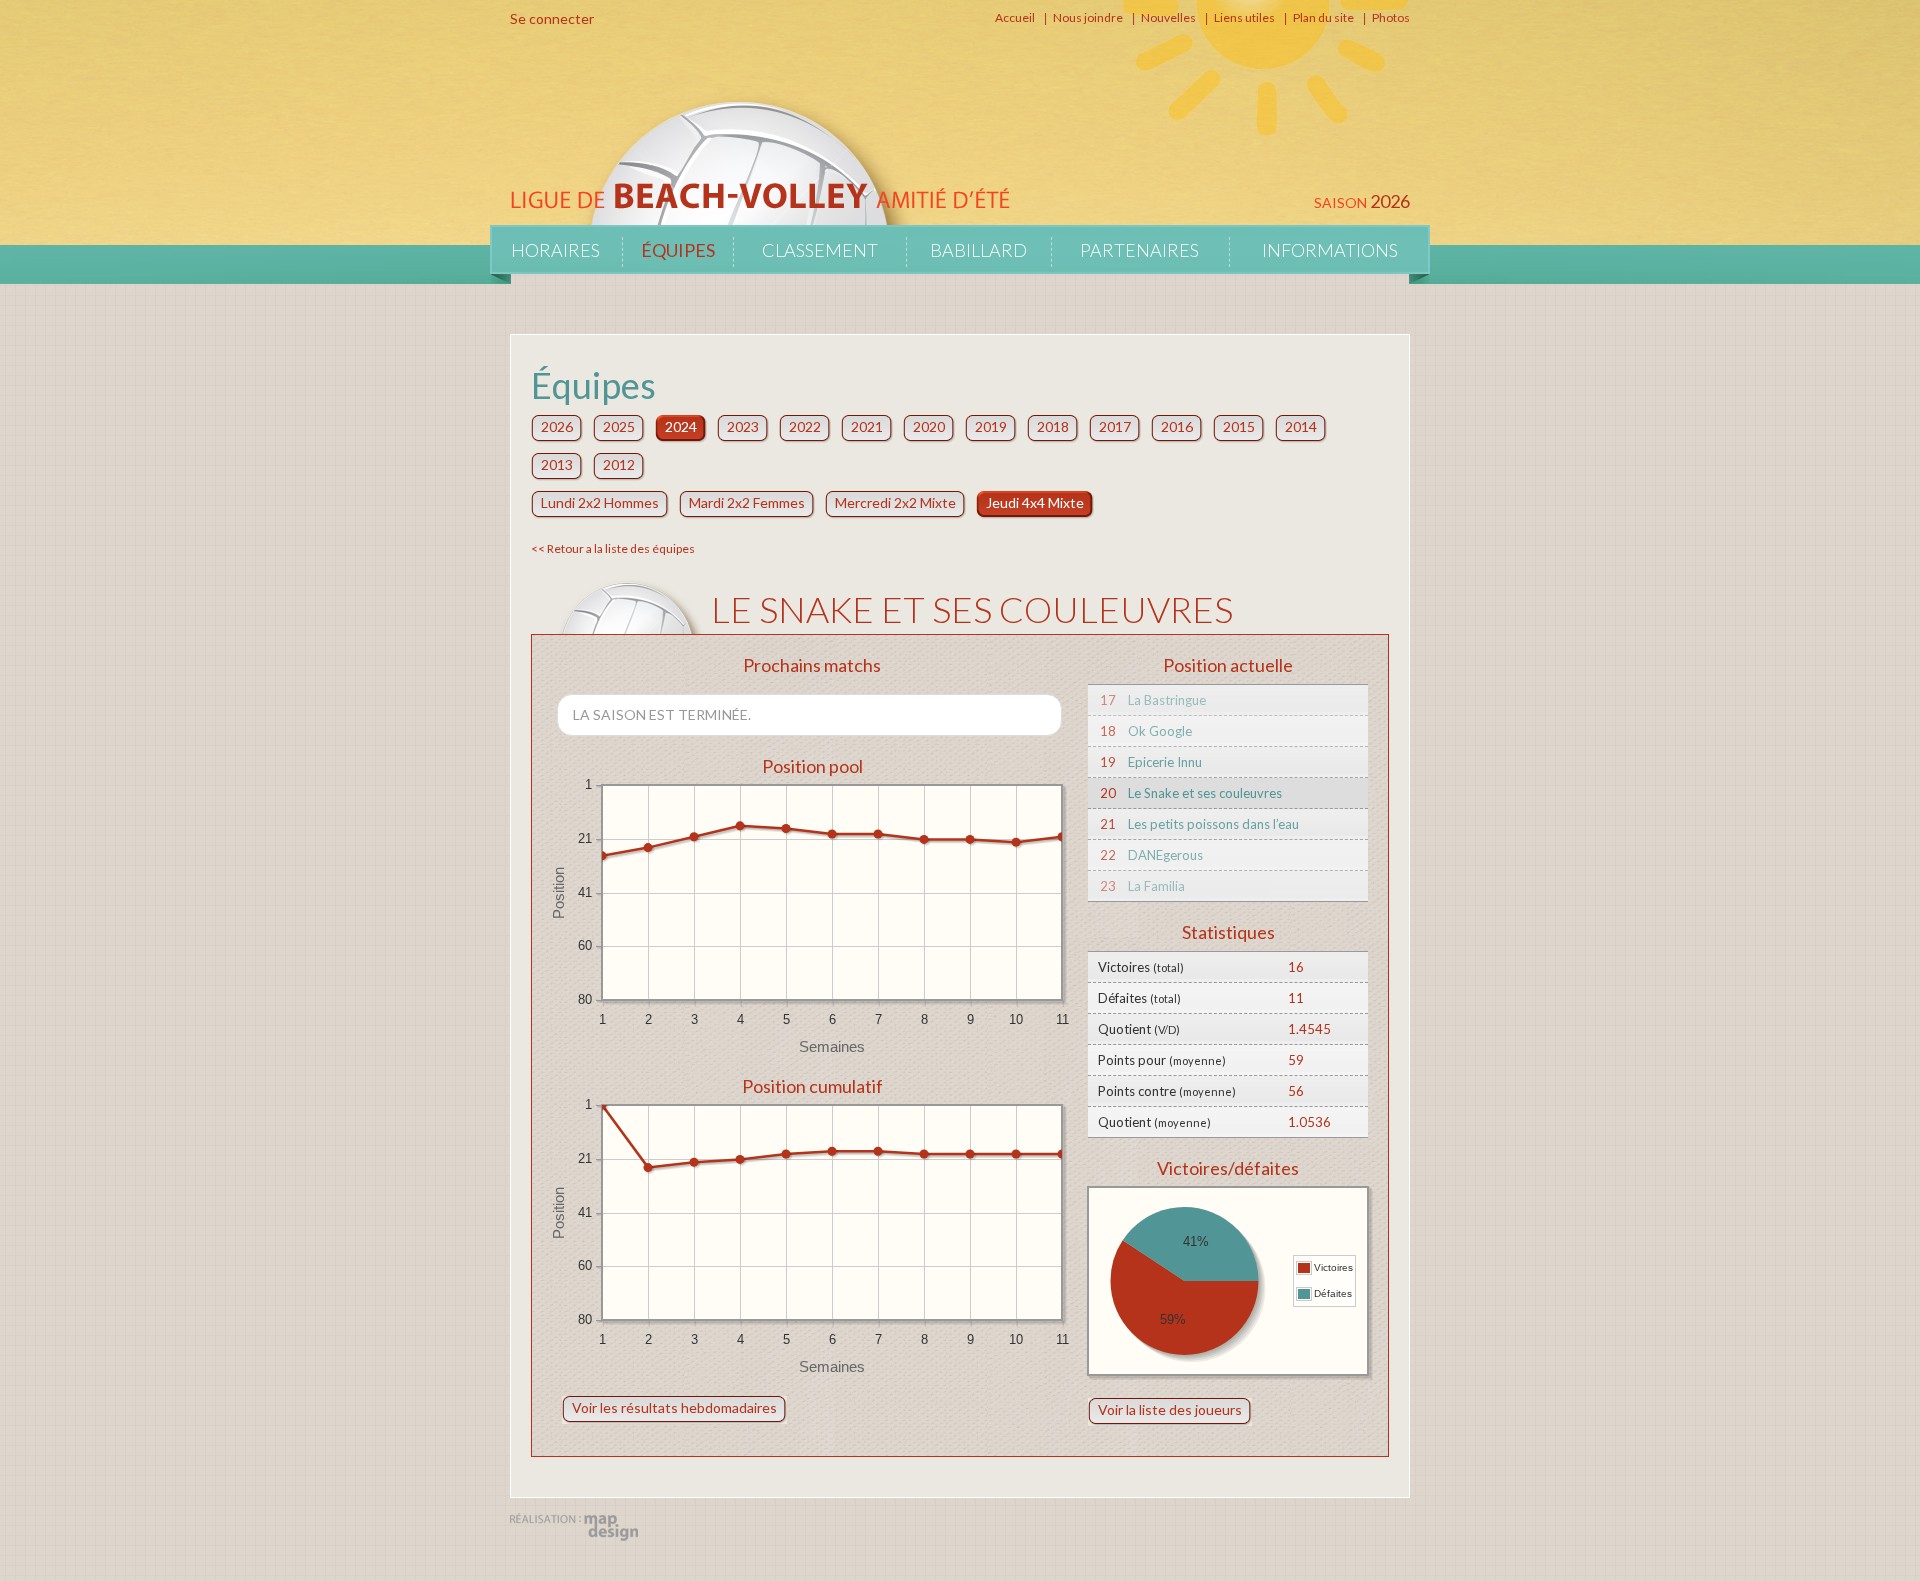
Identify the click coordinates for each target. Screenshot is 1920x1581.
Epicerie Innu (1165, 762)
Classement (820, 250)
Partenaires (1139, 250)
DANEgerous (1165, 855)
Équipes (678, 250)
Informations (1330, 250)
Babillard (978, 250)
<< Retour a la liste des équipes (613, 548)
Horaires (555, 250)
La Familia (1156, 886)
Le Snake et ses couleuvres (1205, 793)
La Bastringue (1167, 700)
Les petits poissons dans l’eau (1213, 824)
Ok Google (1160, 731)
